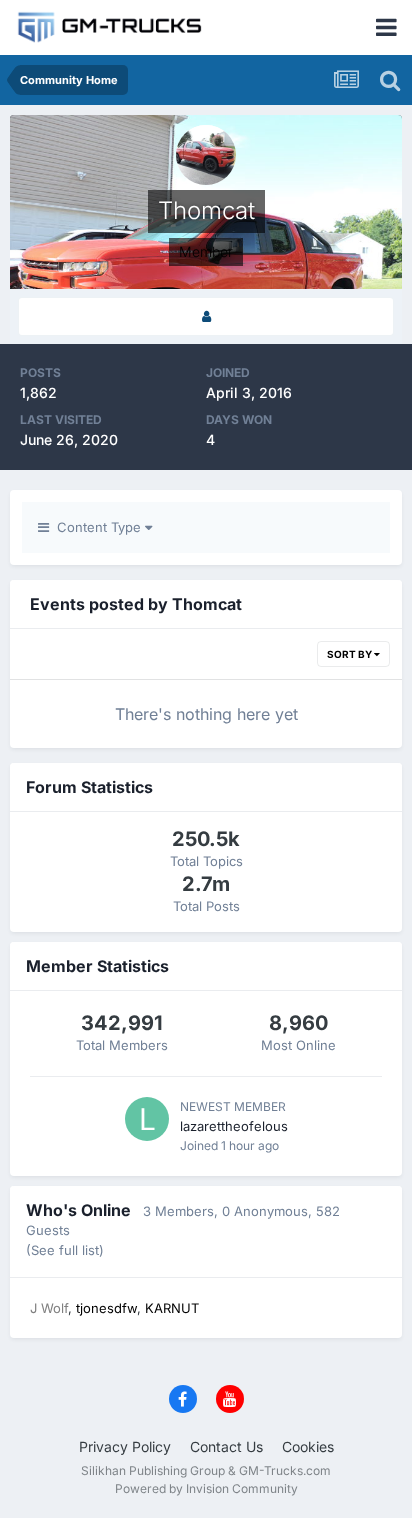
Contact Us (226, 1446)
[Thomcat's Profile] (206, 316)
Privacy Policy (125, 1446)
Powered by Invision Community (206, 1488)
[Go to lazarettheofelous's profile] (147, 1119)
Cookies (308, 1446)
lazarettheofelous (234, 1126)
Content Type (97, 527)
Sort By (350, 654)
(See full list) (65, 1250)
